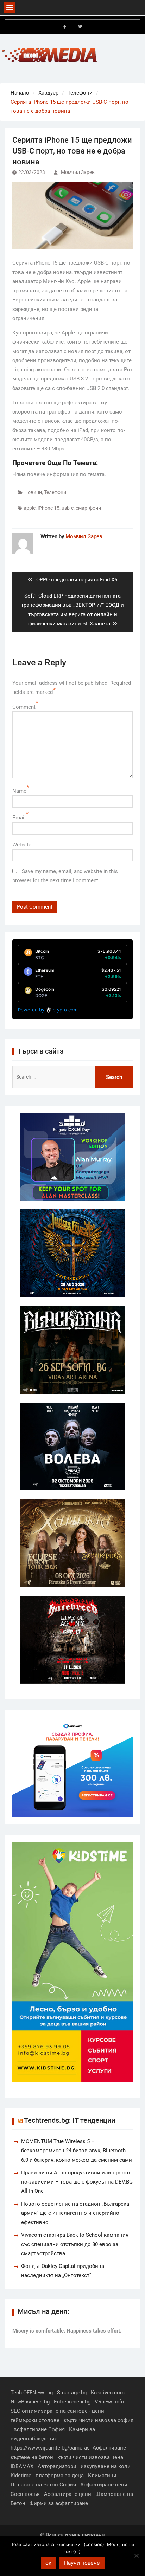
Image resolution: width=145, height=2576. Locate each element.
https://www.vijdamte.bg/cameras (50, 2448)
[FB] (65, 27)
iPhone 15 (49, 508)
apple (30, 508)
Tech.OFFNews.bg (32, 2393)
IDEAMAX (22, 2466)
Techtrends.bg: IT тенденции (70, 2120)
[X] (80, 27)
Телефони (55, 492)
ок (48, 2563)
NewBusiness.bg (30, 2402)
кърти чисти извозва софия (99, 2420)
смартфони (88, 508)
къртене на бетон (32, 2457)
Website (22, 845)
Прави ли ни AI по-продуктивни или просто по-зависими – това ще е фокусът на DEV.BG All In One (77, 2182)
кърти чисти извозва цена (90, 2457)
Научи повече (82, 2563)
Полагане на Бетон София (43, 2485)
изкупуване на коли (106, 2466)
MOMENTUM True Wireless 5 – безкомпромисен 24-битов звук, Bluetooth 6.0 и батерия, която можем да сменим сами (77, 2151)
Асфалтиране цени (104, 2485)
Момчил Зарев (78, 172)
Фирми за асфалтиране (59, 2503)
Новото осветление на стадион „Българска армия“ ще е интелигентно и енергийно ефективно (75, 2213)
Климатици (102, 2476)
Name (19, 791)
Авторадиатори (57, 2466)
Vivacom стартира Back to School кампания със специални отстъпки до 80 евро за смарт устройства (75, 2244)
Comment (24, 707)
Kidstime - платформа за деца (47, 2476)
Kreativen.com (108, 2393)
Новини (33, 492)
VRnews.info (109, 2402)
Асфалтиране (109, 2448)
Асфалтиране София (39, 2429)
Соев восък (25, 2494)
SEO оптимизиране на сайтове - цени (57, 2411)
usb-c (68, 508)
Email (19, 818)
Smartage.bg (72, 2393)
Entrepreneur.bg (72, 2402)
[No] (136, 2556)
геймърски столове (35, 2420)
